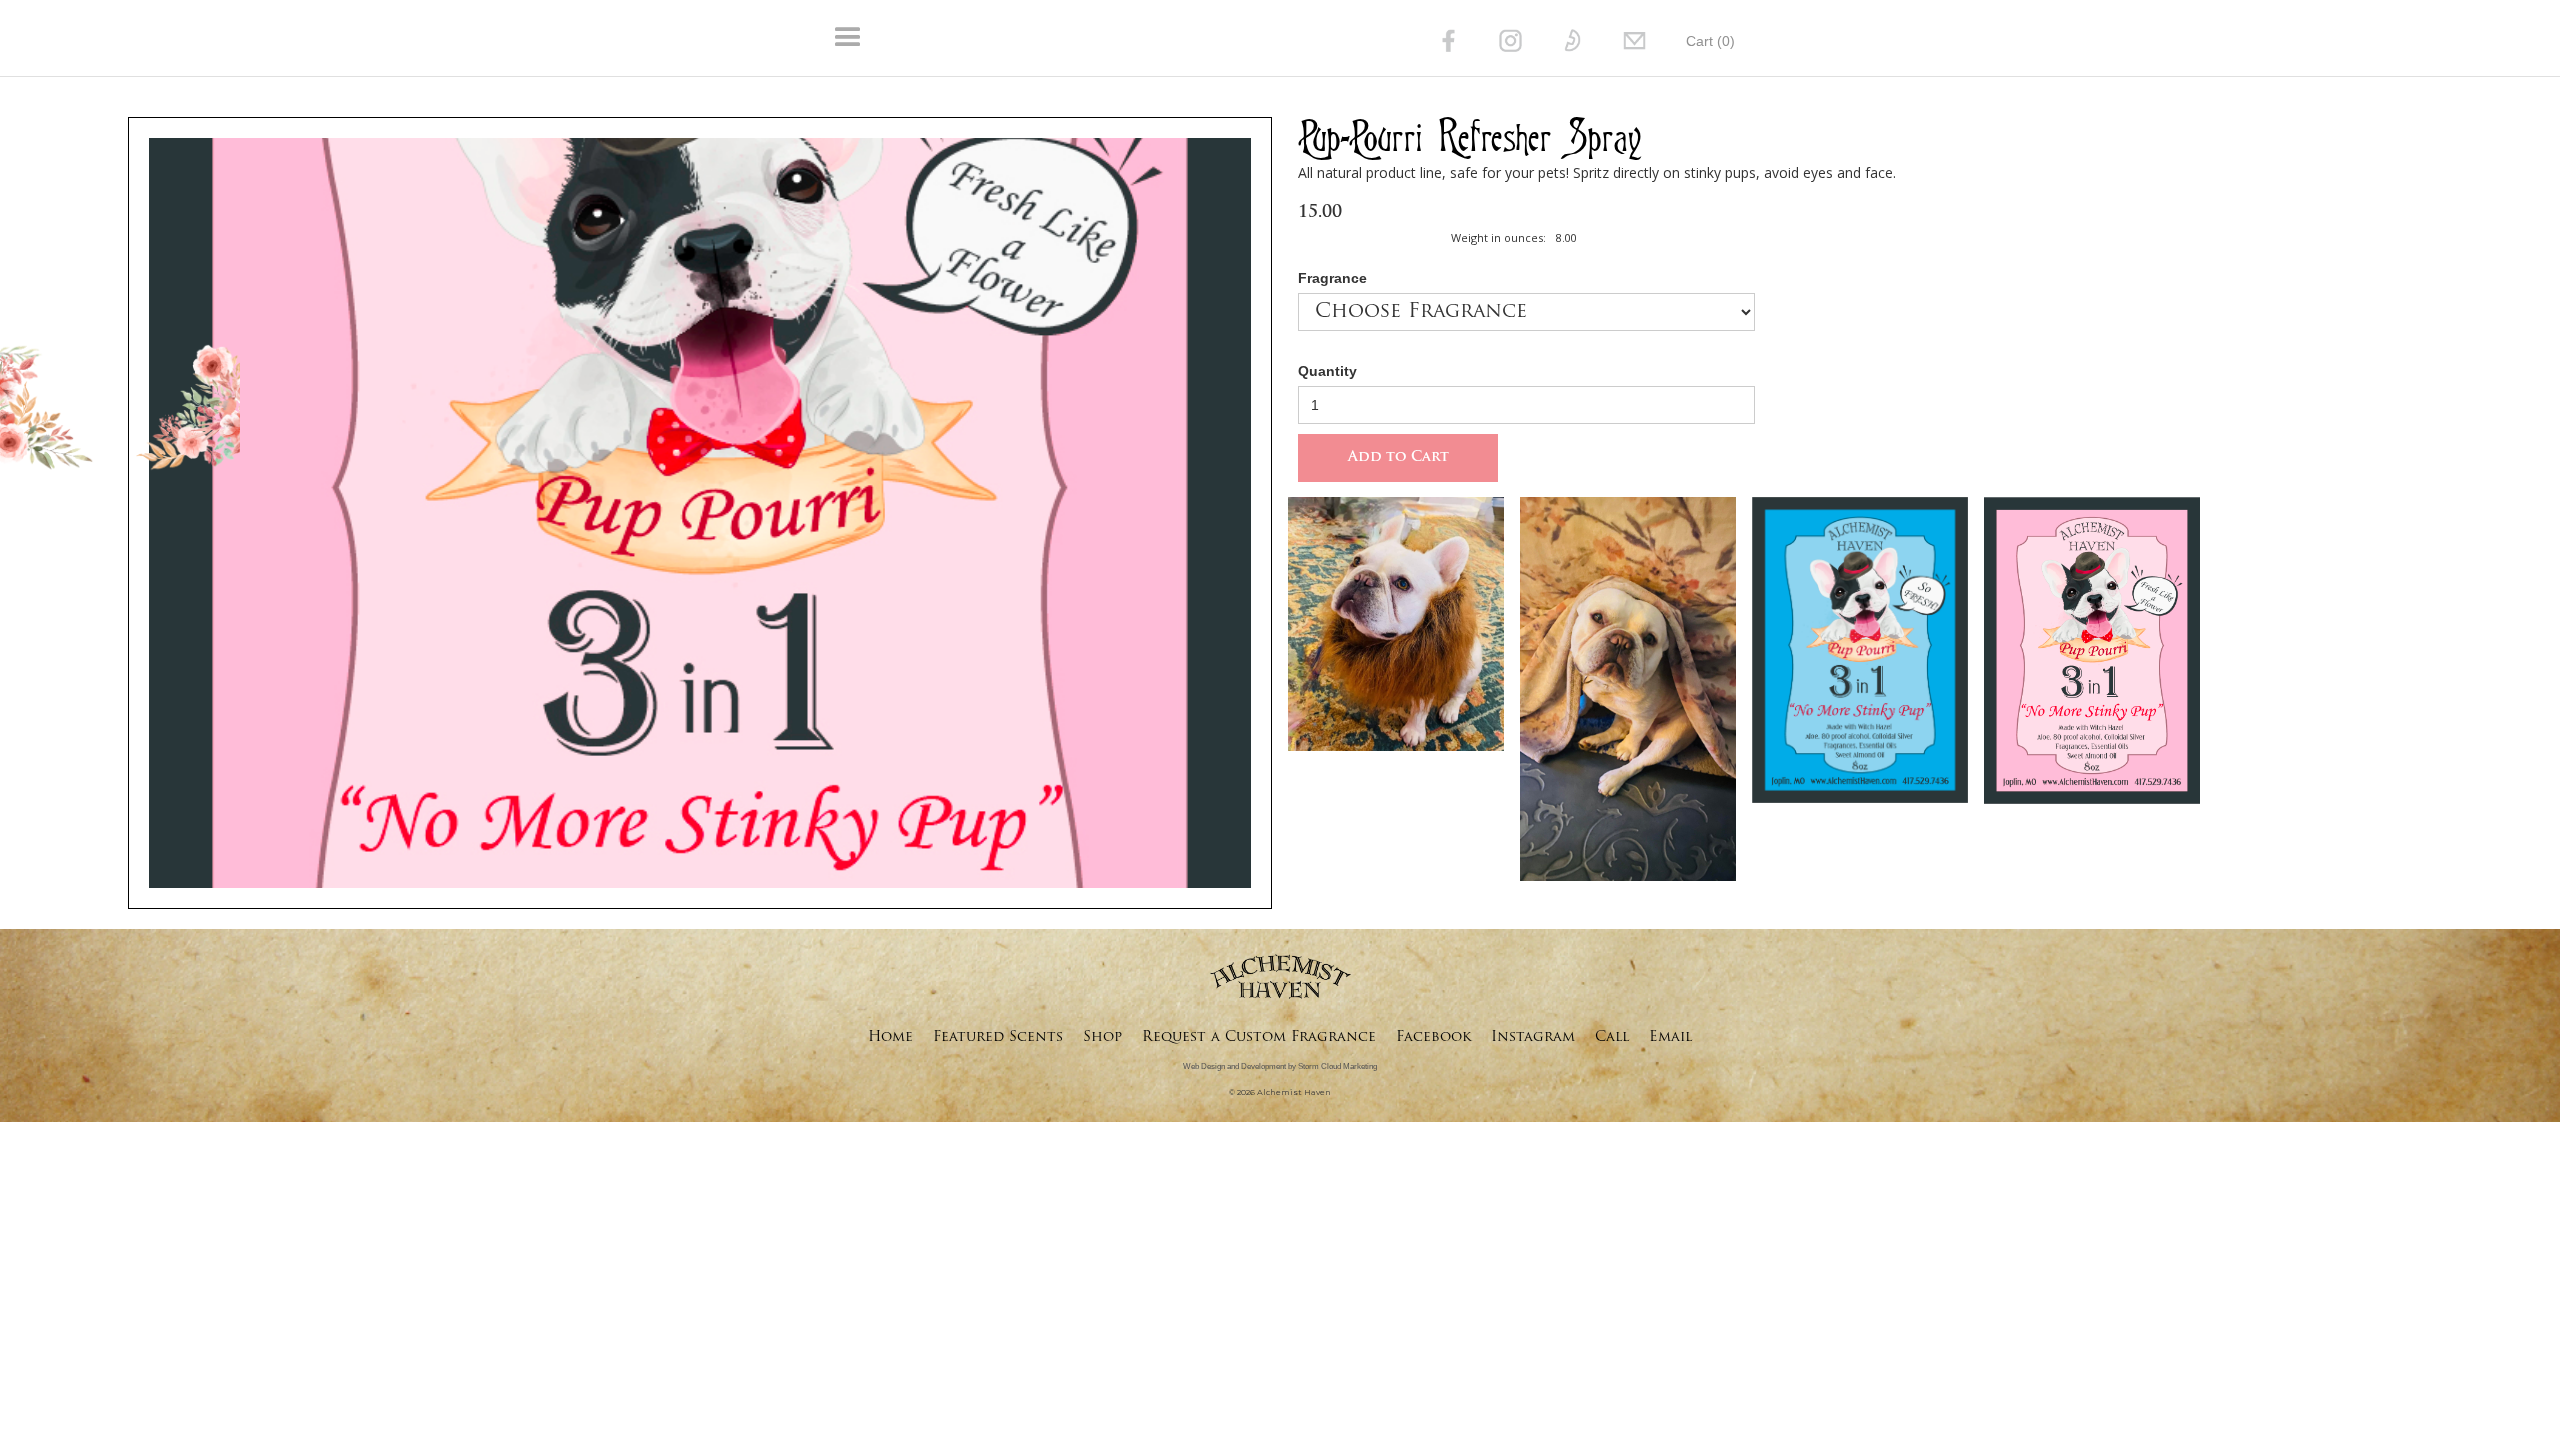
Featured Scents (998, 1037)
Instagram (1533, 1037)
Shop (1102, 1037)
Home (890, 1037)
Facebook (1433, 1037)
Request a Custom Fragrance (1259, 1037)
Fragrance (1332, 278)
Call (1612, 1037)
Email (1670, 1037)
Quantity (1327, 371)
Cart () (1710, 41)
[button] (1114, 38)
